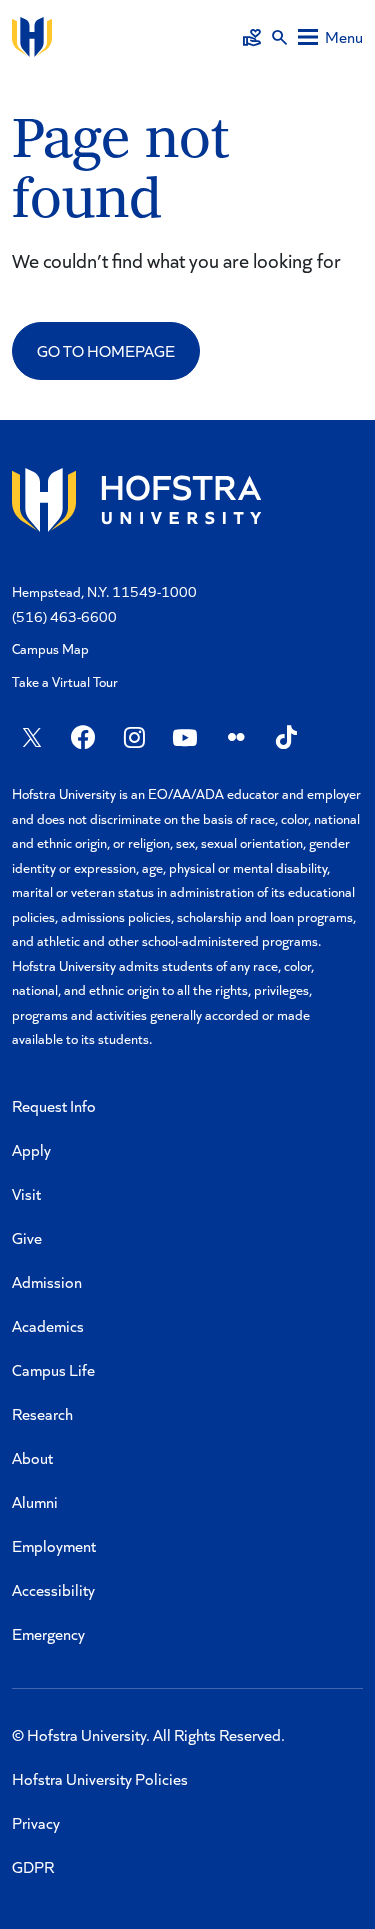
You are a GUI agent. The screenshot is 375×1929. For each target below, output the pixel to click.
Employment (54, 1545)
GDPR (33, 1866)
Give (27, 1237)
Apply (31, 1149)
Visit (26, 1193)
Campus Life (53, 1369)
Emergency (48, 1633)
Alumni (35, 1501)
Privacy (36, 1822)
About (32, 1457)
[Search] (280, 37)
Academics (48, 1325)
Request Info (54, 1105)
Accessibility (53, 1589)
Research (42, 1413)
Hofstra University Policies (100, 1778)
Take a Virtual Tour (65, 681)
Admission (47, 1281)
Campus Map (50, 648)
